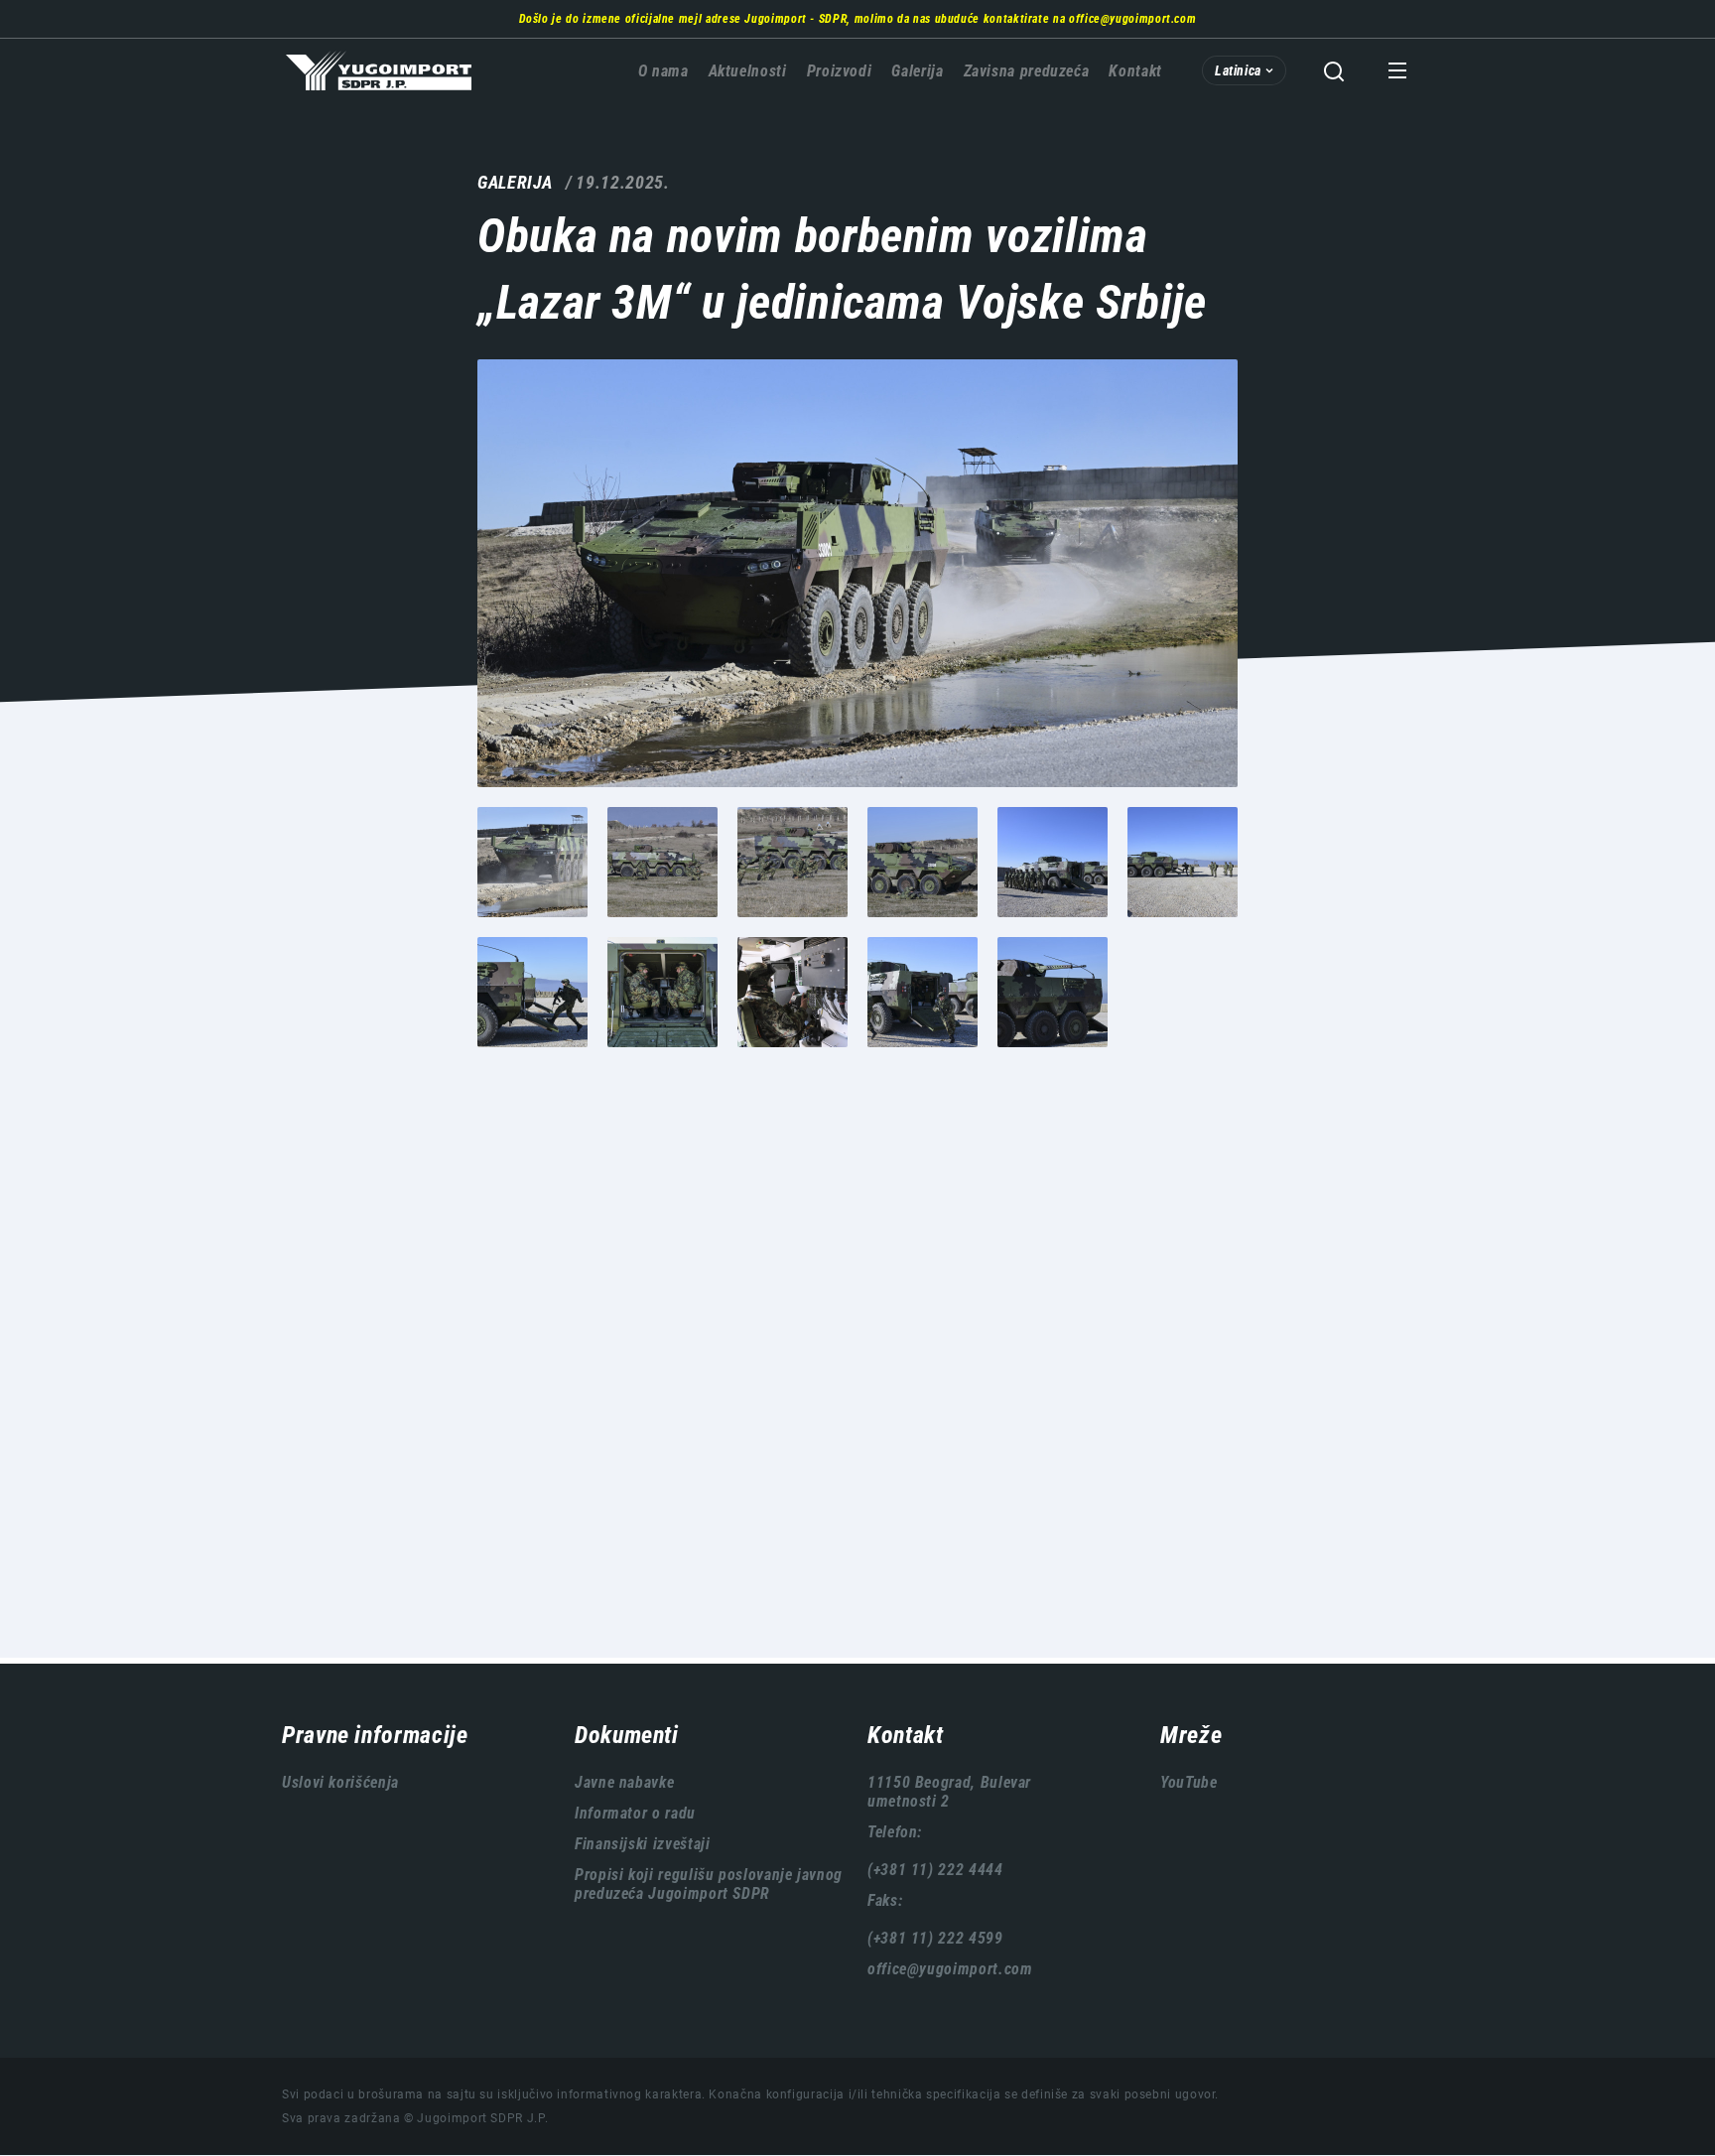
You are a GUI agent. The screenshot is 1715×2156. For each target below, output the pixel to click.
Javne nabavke (624, 1782)
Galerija (917, 71)
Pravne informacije (375, 1735)
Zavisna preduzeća (1027, 71)
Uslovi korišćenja (340, 1782)
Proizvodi (840, 71)
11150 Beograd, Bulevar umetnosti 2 (949, 1792)
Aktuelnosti (748, 71)
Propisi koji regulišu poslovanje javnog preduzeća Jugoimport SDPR (709, 1884)
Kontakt (1135, 71)
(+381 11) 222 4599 (935, 1938)
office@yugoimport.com (1132, 19)
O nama (663, 71)
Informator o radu (635, 1813)
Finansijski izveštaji (642, 1844)
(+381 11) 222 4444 (935, 1870)
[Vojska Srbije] (857, 573)
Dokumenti (627, 1735)
